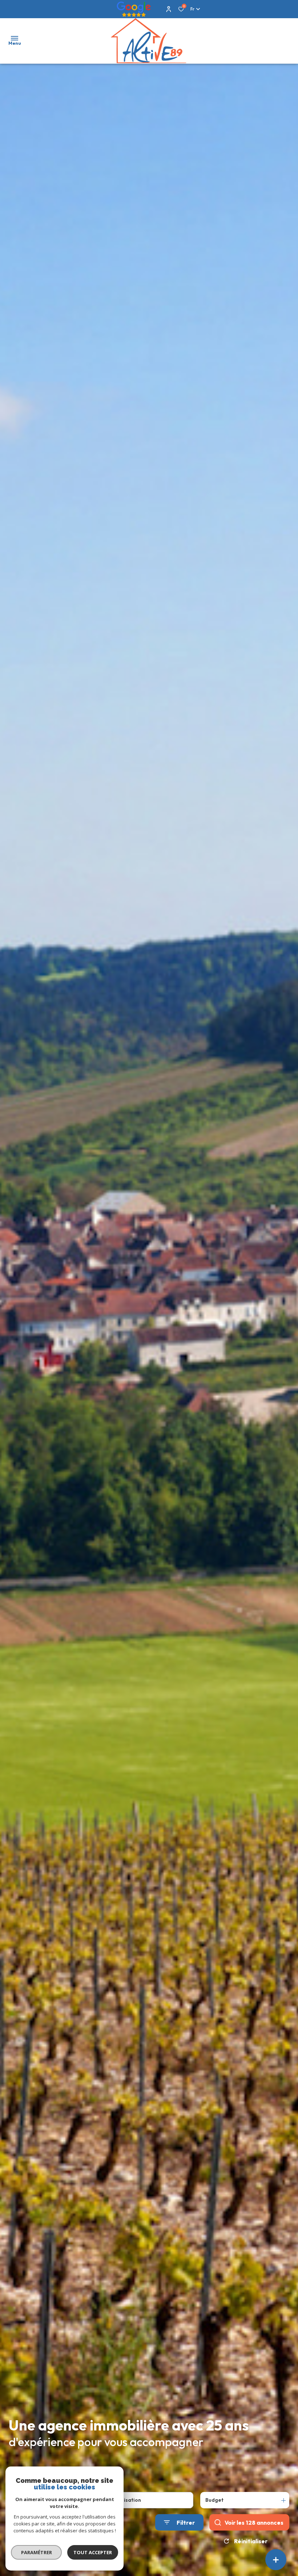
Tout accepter (93, 2552)
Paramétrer (37, 2552)
